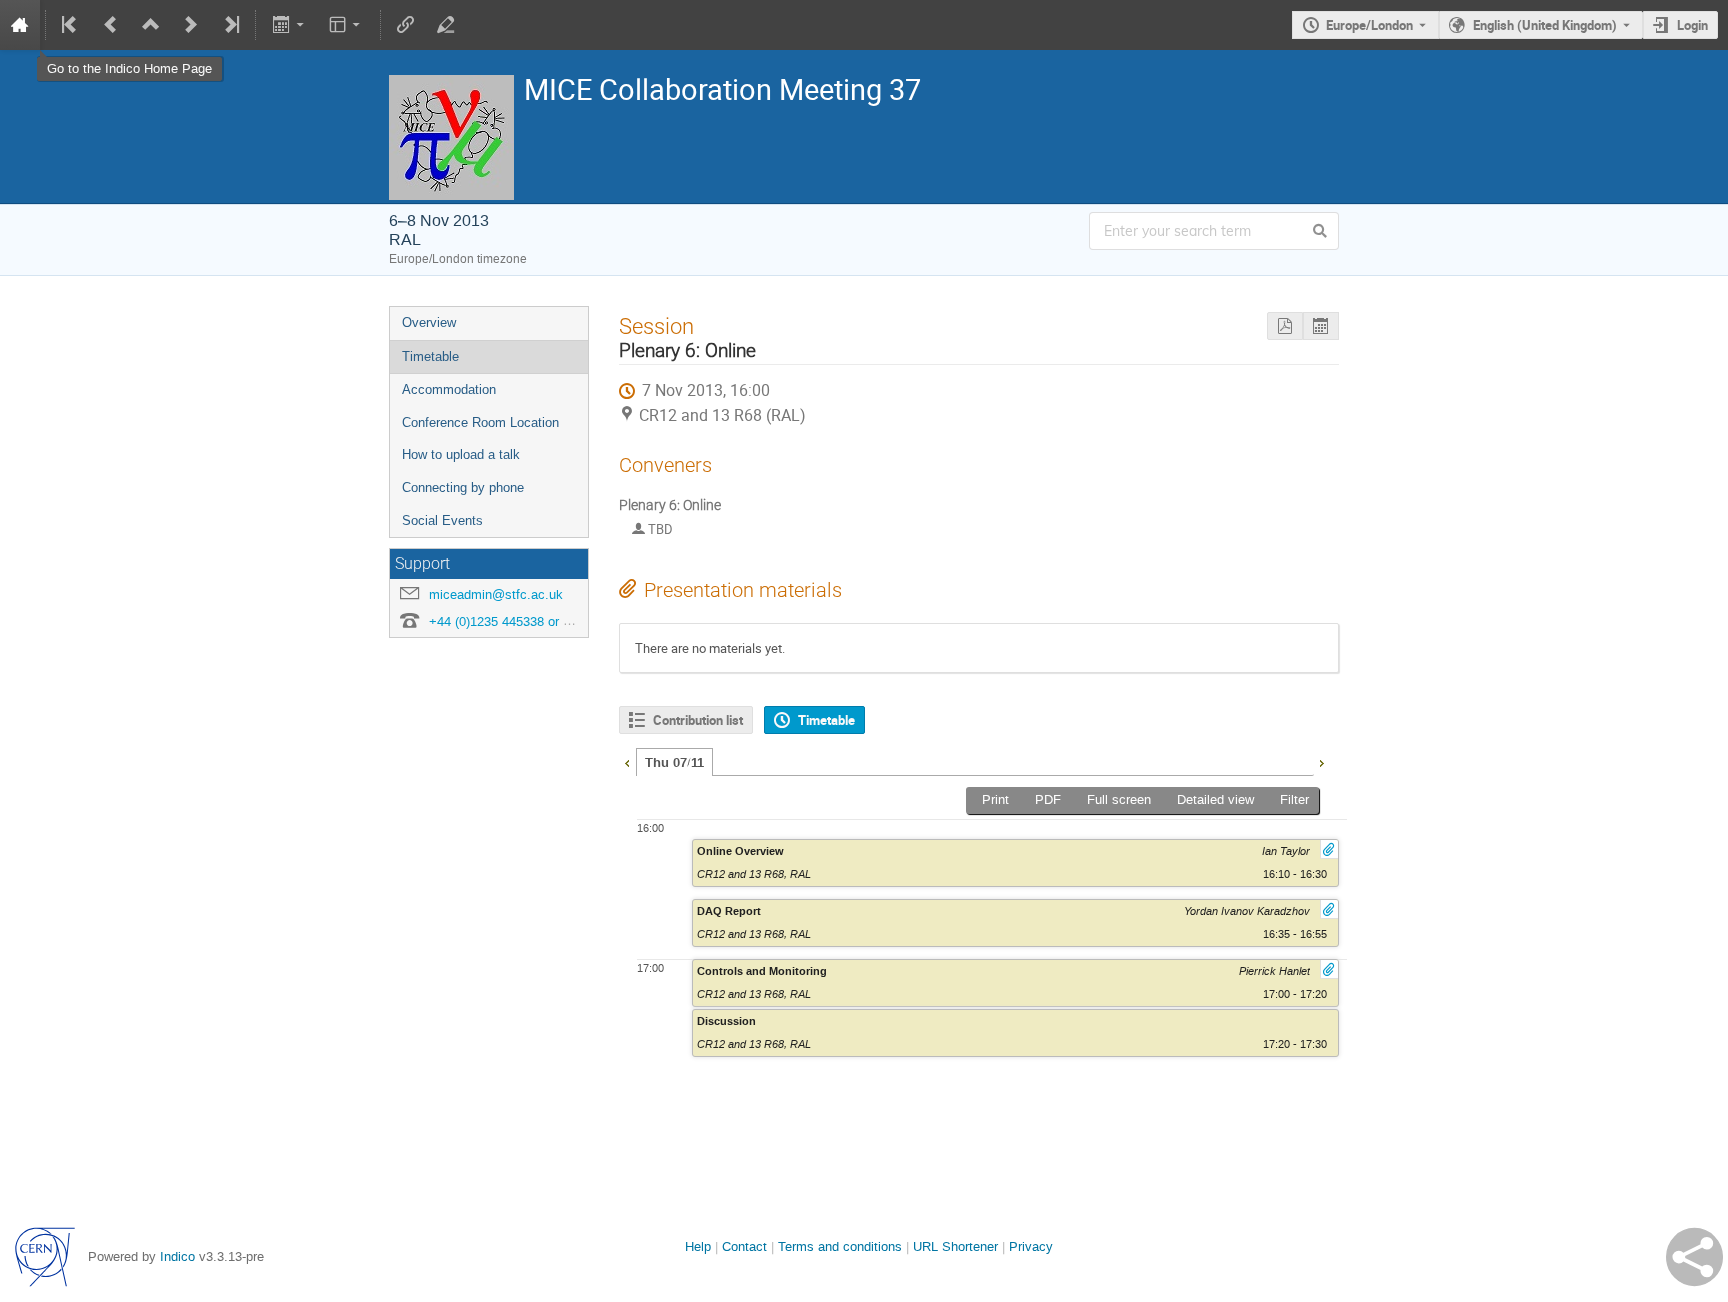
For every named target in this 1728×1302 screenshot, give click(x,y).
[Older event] (111, 25)
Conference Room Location (480, 422)
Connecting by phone (463, 487)
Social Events (442, 520)
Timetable (430, 356)
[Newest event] (230, 25)
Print (995, 799)
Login (1692, 25)
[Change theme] (346, 25)
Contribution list (698, 720)
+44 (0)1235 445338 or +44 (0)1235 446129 (553, 621)
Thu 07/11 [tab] (674, 763)
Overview (429, 322)
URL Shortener (955, 1246)
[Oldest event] (71, 25)
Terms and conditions (840, 1246)
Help (698, 1246)
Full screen (1119, 799)
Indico (177, 1256)
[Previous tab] (627, 761)
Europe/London (1369, 25)
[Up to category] (151, 25)
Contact (744, 1246)
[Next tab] (1321, 761)
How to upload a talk (461, 454)
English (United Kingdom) (1545, 25)
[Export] (289, 25)
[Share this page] (1694, 1257)
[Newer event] (191, 25)
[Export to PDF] (1285, 326)
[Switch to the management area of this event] (446, 25)
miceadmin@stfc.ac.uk (496, 594)
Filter (1294, 799)
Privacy (1031, 1246)
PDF (1048, 799)
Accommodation (449, 389)
